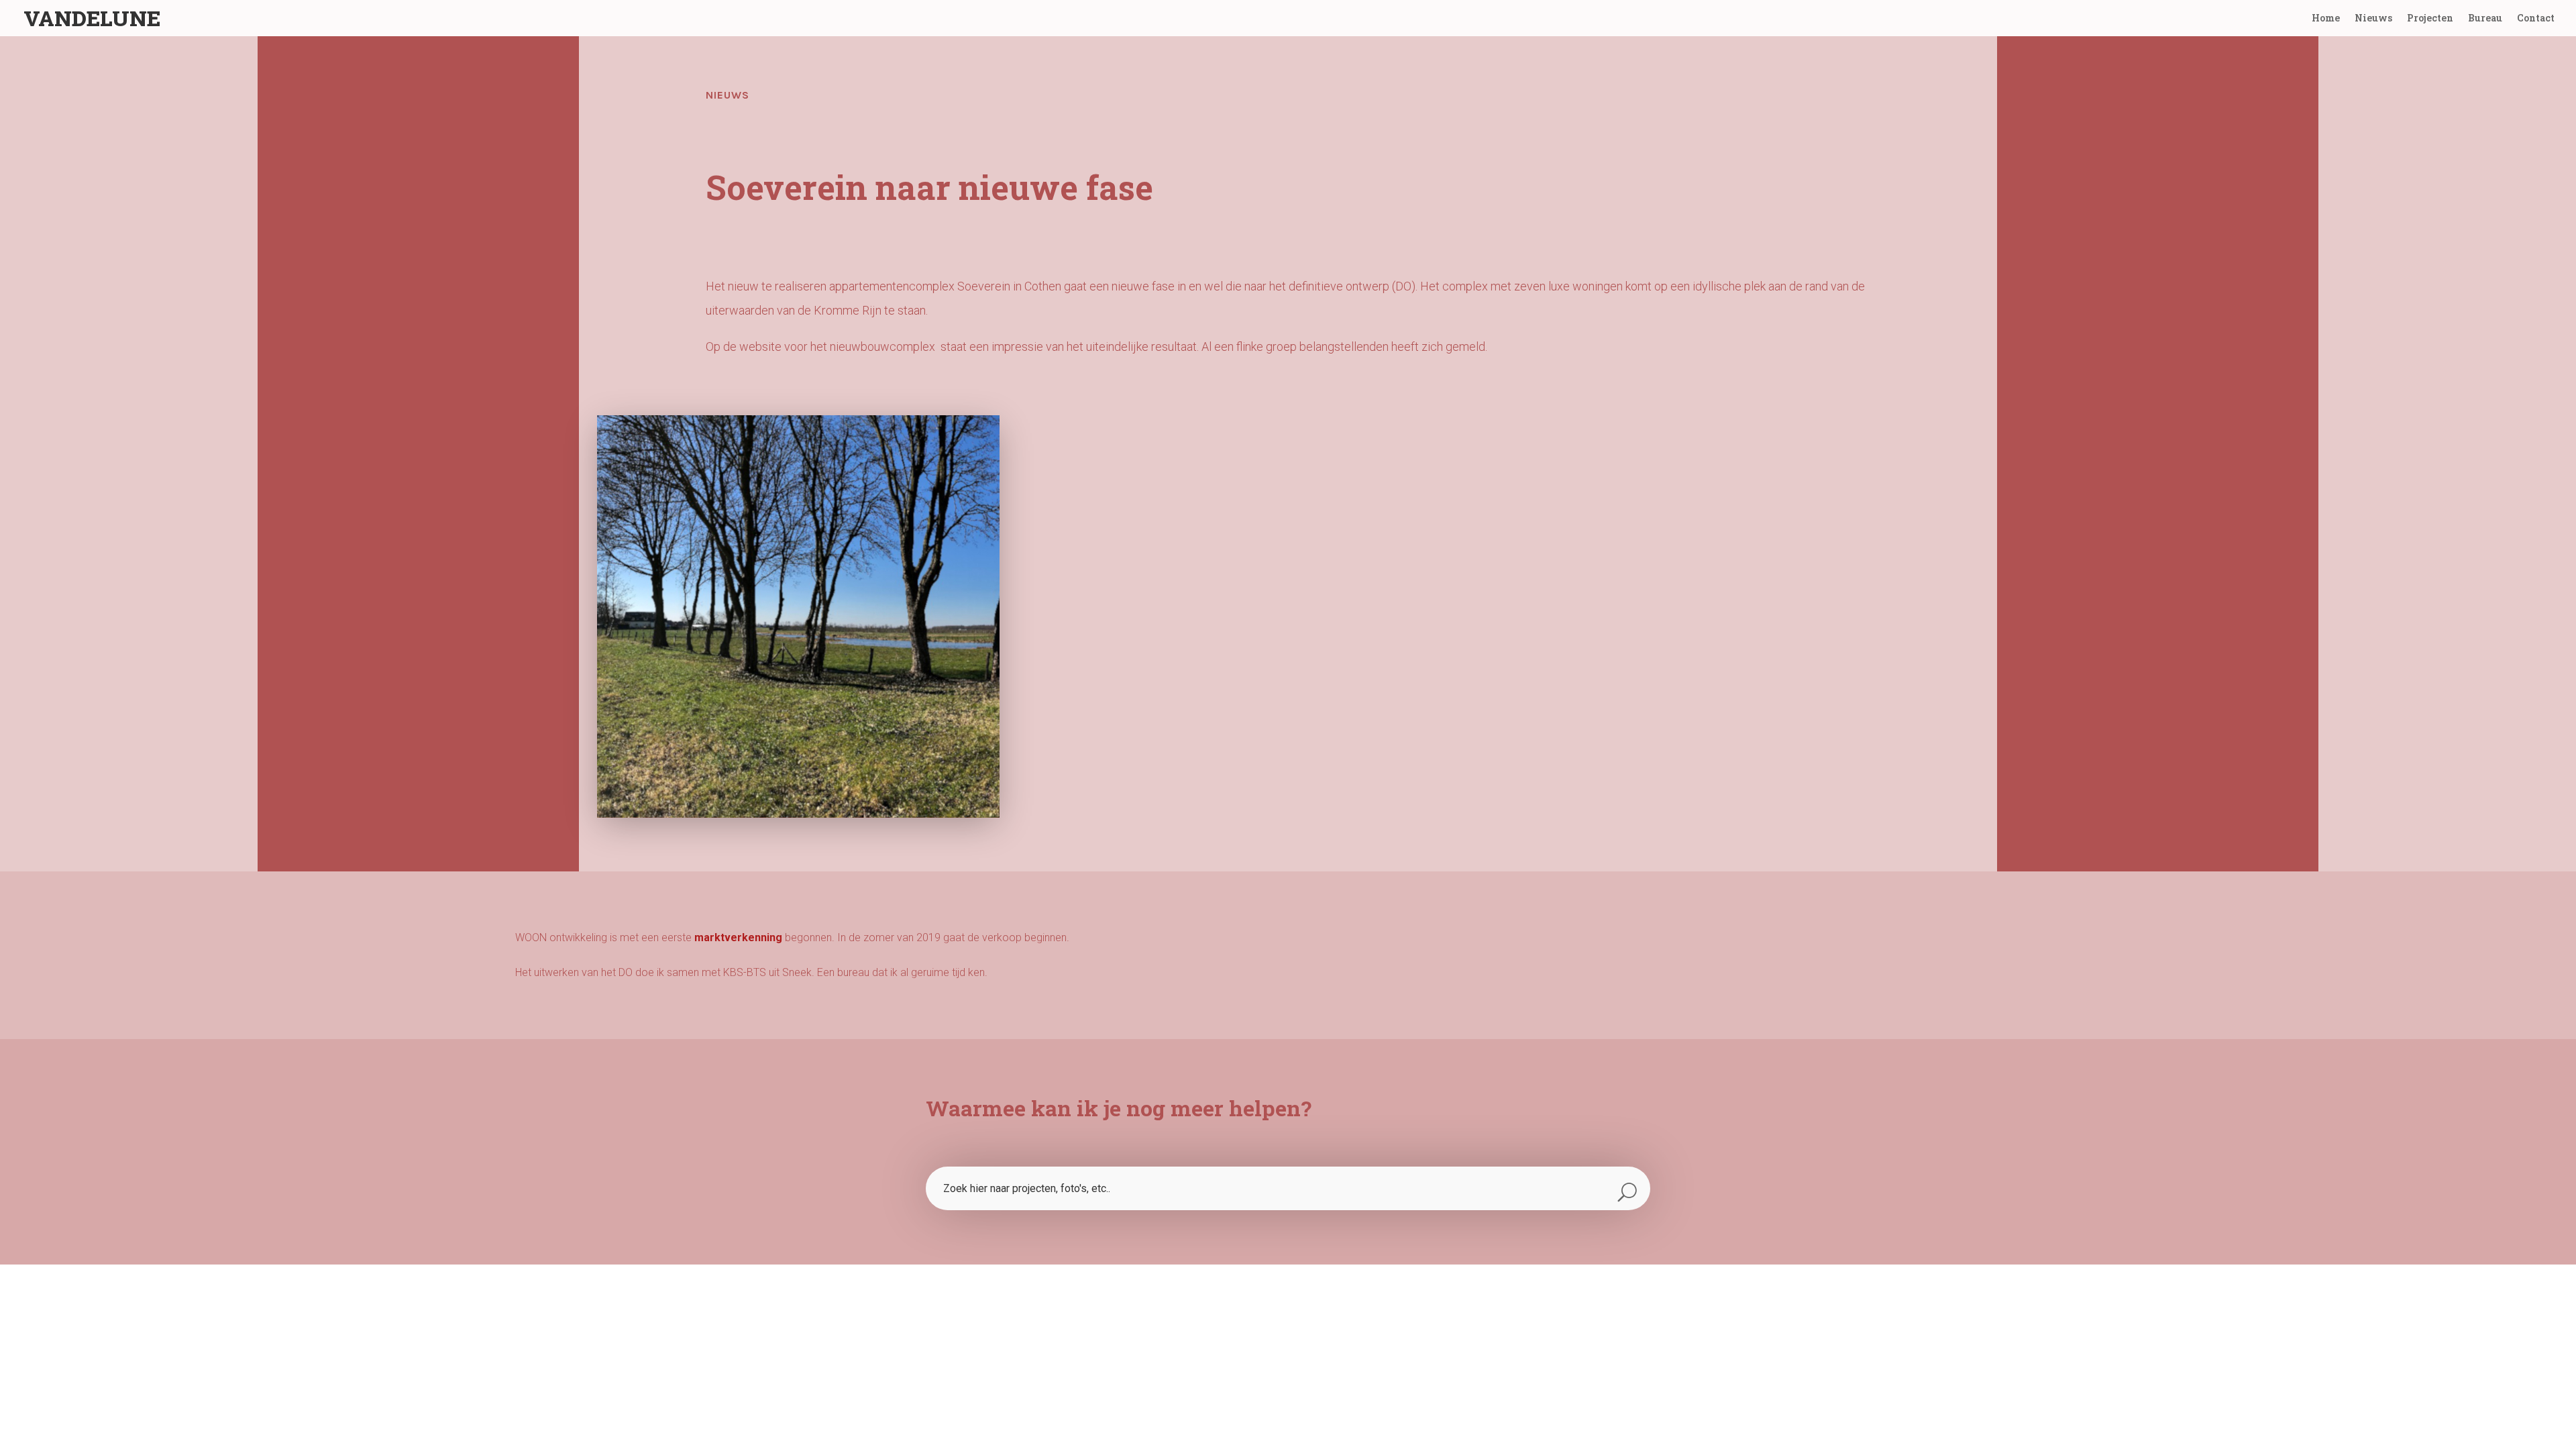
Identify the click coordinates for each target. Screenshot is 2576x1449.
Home (2326, 19)
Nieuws (2373, 19)
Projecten (2430, 19)
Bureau (2485, 19)
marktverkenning (738, 937)
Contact (2536, 19)
